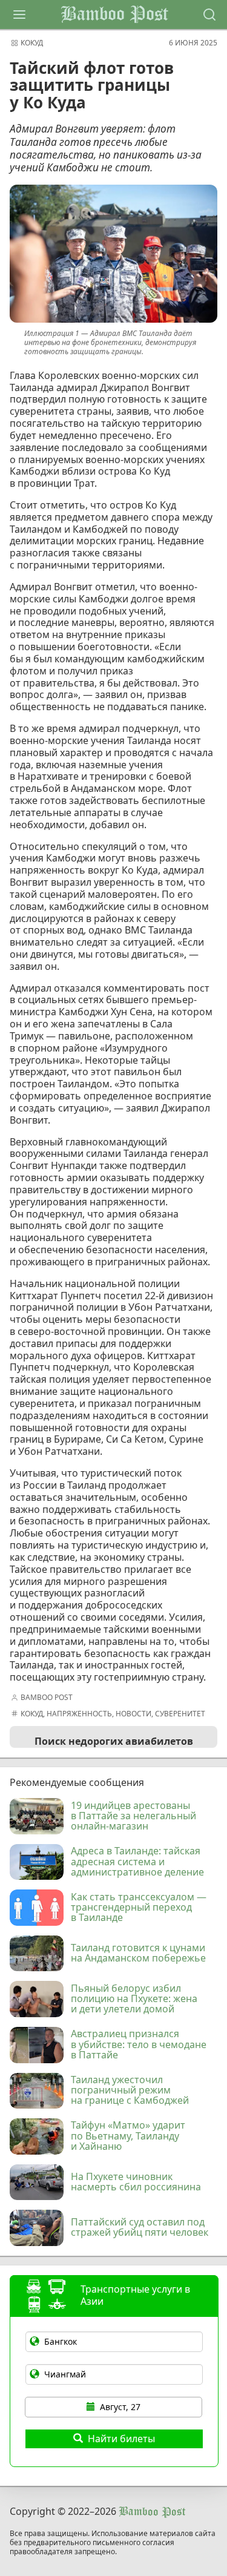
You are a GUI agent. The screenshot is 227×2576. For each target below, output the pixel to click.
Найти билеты (121, 2439)
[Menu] (19, 15)
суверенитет (180, 1714)
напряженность (79, 1714)
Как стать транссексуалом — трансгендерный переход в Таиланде (139, 1908)
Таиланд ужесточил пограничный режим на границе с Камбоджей (130, 2091)
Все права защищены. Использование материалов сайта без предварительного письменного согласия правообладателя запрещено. (113, 2543)
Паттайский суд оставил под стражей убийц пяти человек (140, 2228)
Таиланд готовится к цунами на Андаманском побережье (138, 1954)
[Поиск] (209, 15)
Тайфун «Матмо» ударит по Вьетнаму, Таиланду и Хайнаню (128, 2136)
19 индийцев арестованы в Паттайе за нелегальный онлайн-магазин (133, 1817)
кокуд (32, 43)
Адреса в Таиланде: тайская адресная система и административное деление (137, 1862)
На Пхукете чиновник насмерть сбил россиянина (136, 2182)
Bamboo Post (114, 15)
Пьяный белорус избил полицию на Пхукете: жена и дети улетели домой (134, 1999)
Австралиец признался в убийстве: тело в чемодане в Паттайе (139, 2045)
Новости (133, 1714)
